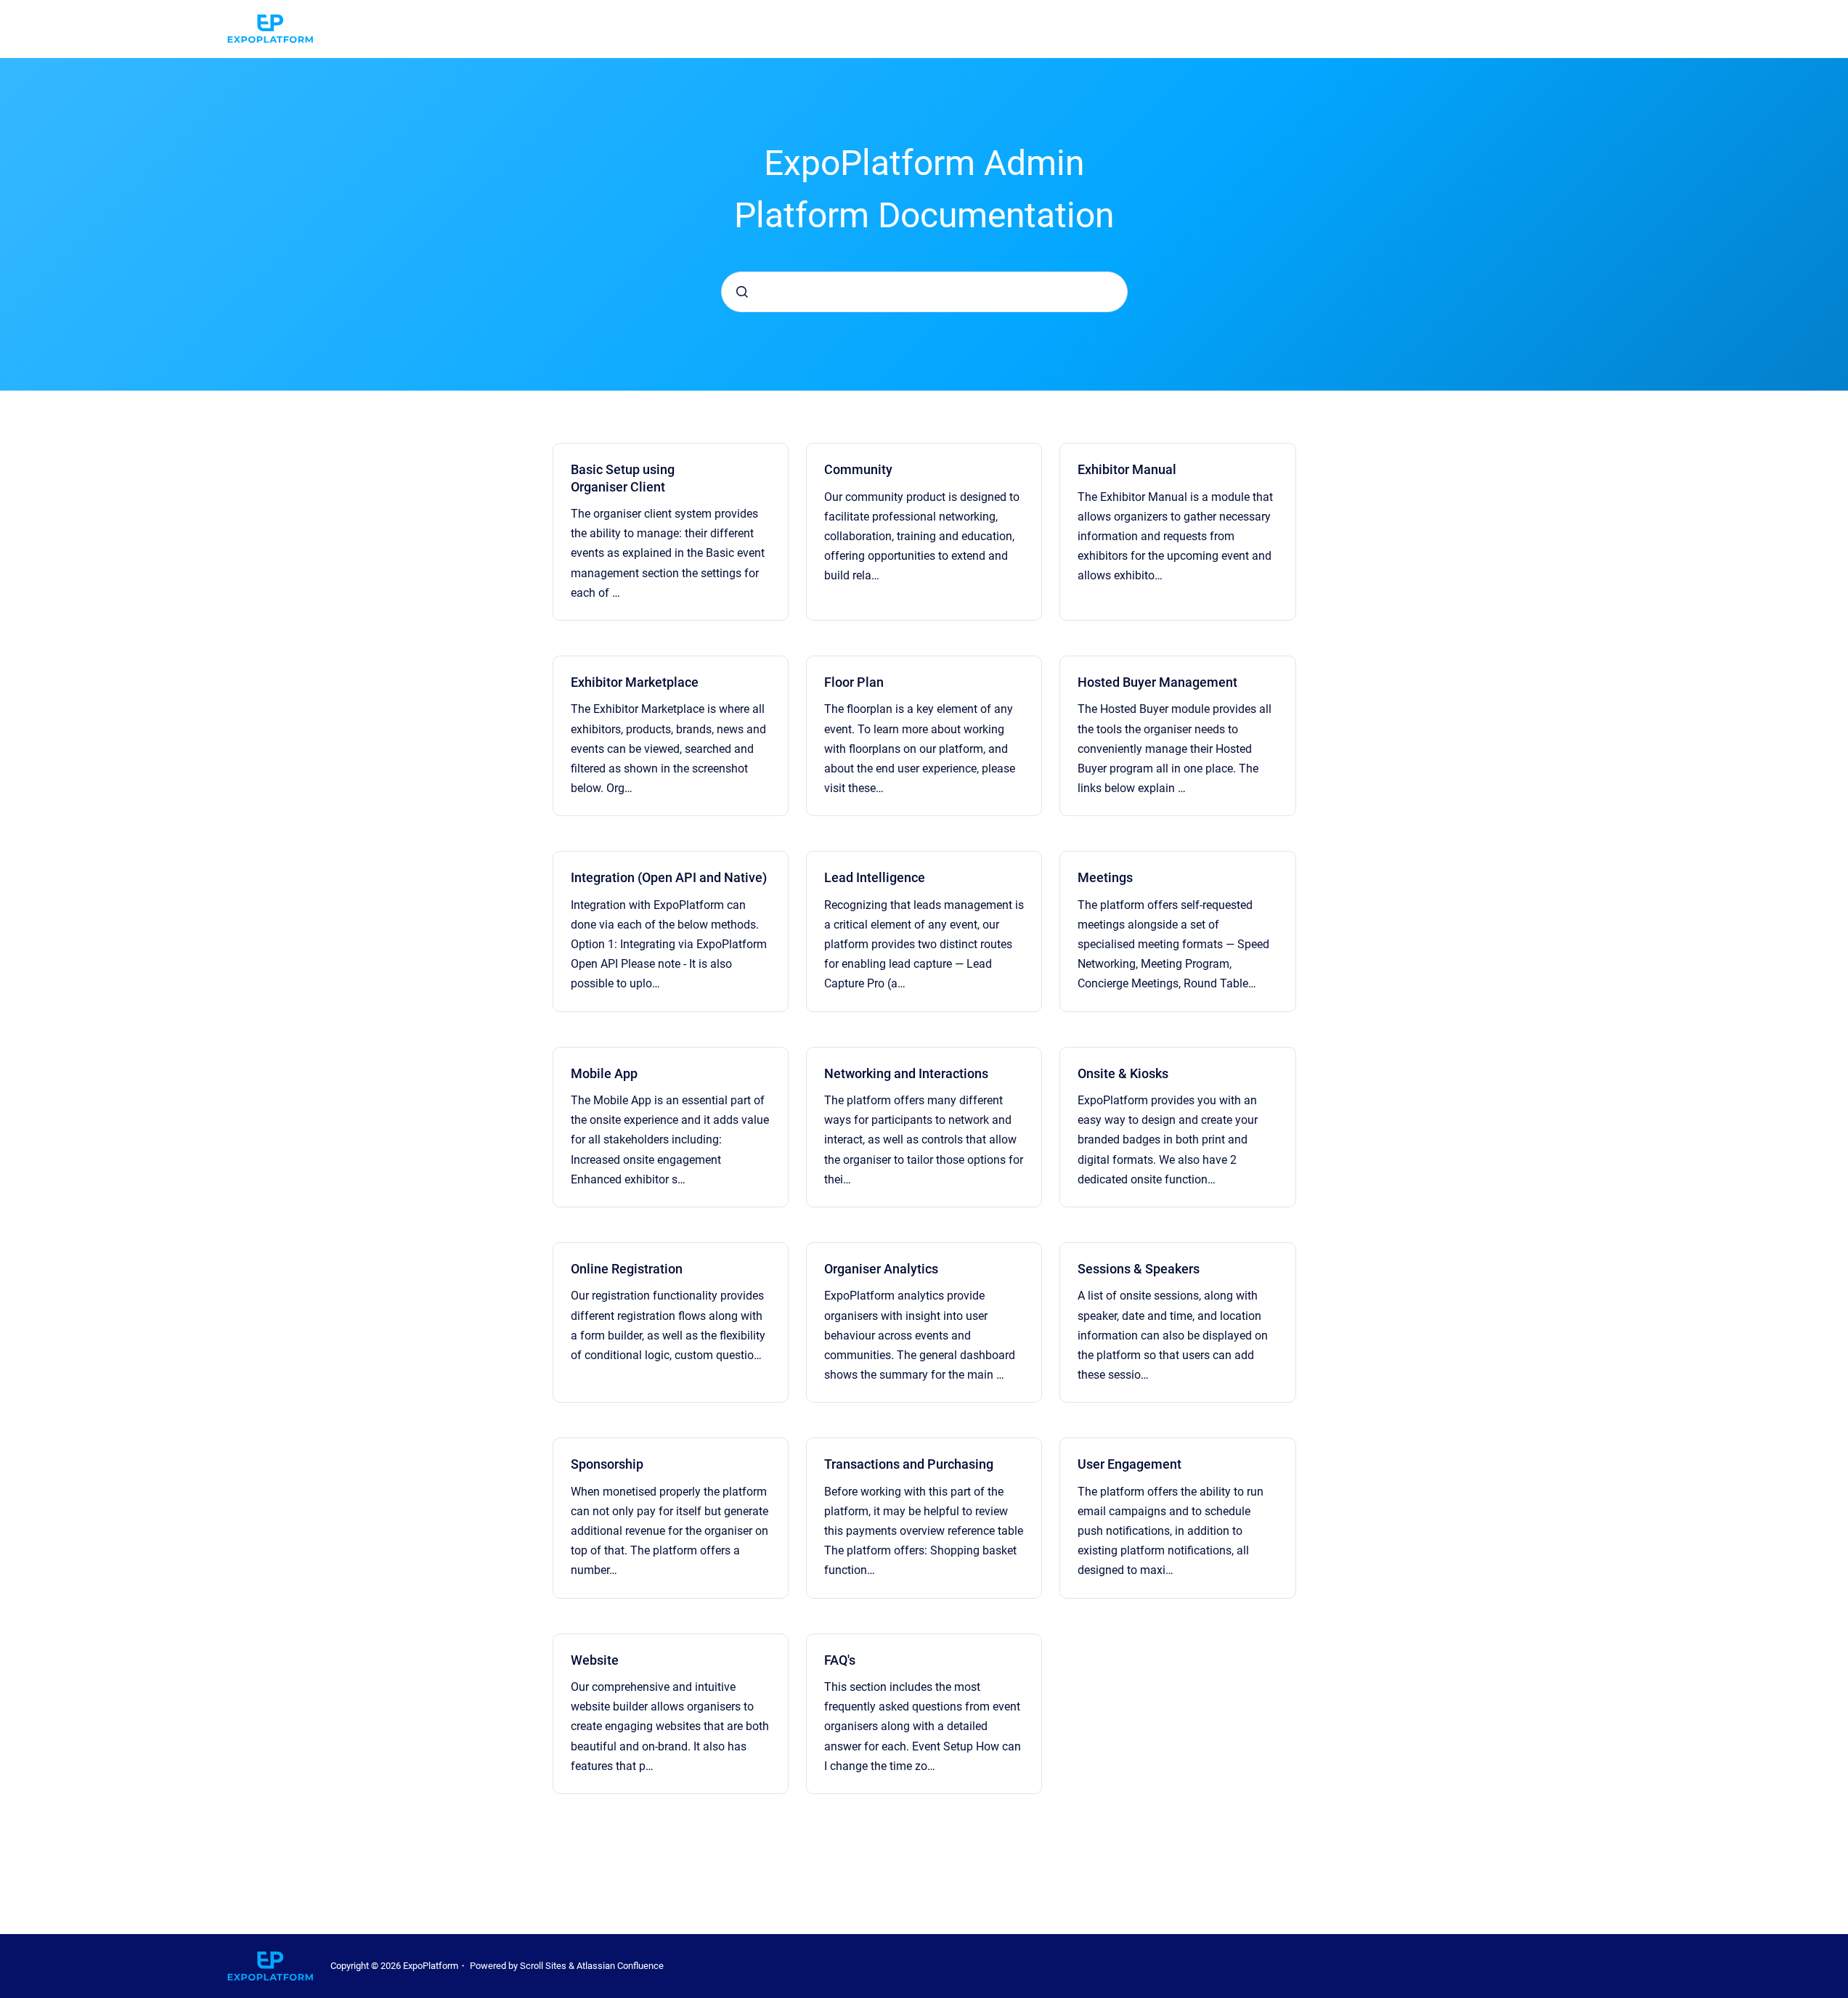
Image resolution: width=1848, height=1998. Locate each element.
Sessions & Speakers (1139, 1269)
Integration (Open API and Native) (669, 877)
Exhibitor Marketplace (635, 682)
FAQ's (840, 1660)
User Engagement (1129, 1464)
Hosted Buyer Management (1157, 682)
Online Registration (627, 1269)
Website (595, 1660)
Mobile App (604, 1073)
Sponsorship (607, 1464)
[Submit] (742, 292)
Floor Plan (854, 682)
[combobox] (924, 292)
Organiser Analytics (881, 1269)
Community (858, 469)
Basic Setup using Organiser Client (623, 478)
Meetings (1105, 877)
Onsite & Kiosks (1123, 1073)
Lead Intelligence (875, 877)
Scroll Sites (543, 1966)
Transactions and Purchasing (909, 1464)
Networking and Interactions (906, 1073)
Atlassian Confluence (620, 1966)
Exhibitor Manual (1127, 469)
